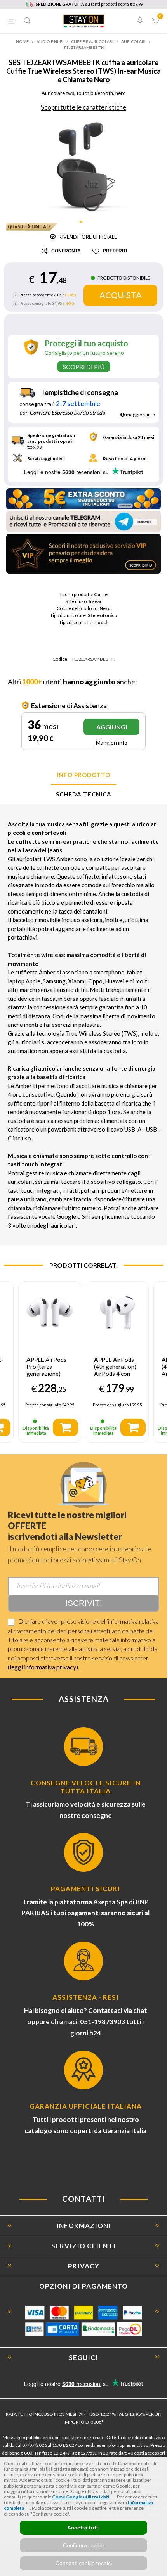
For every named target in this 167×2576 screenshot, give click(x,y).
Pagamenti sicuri (85, 1889)
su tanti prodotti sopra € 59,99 (89, 4)
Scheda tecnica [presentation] (84, 794)
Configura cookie (84, 2545)
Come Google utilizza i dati (81, 2497)
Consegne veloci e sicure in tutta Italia (86, 1787)
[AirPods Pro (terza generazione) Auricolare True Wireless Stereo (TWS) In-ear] (50, 1313)
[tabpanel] (84, 166)
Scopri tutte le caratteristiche (83, 107)
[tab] (83, 775)
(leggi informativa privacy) (43, 1667)
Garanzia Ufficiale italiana (86, 2106)
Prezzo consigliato (35, 303)
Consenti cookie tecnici (84, 2563)
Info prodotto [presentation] (84, 775)
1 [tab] (83, 225)
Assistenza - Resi (86, 1997)
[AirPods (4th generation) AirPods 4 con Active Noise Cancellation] (117, 1313)
